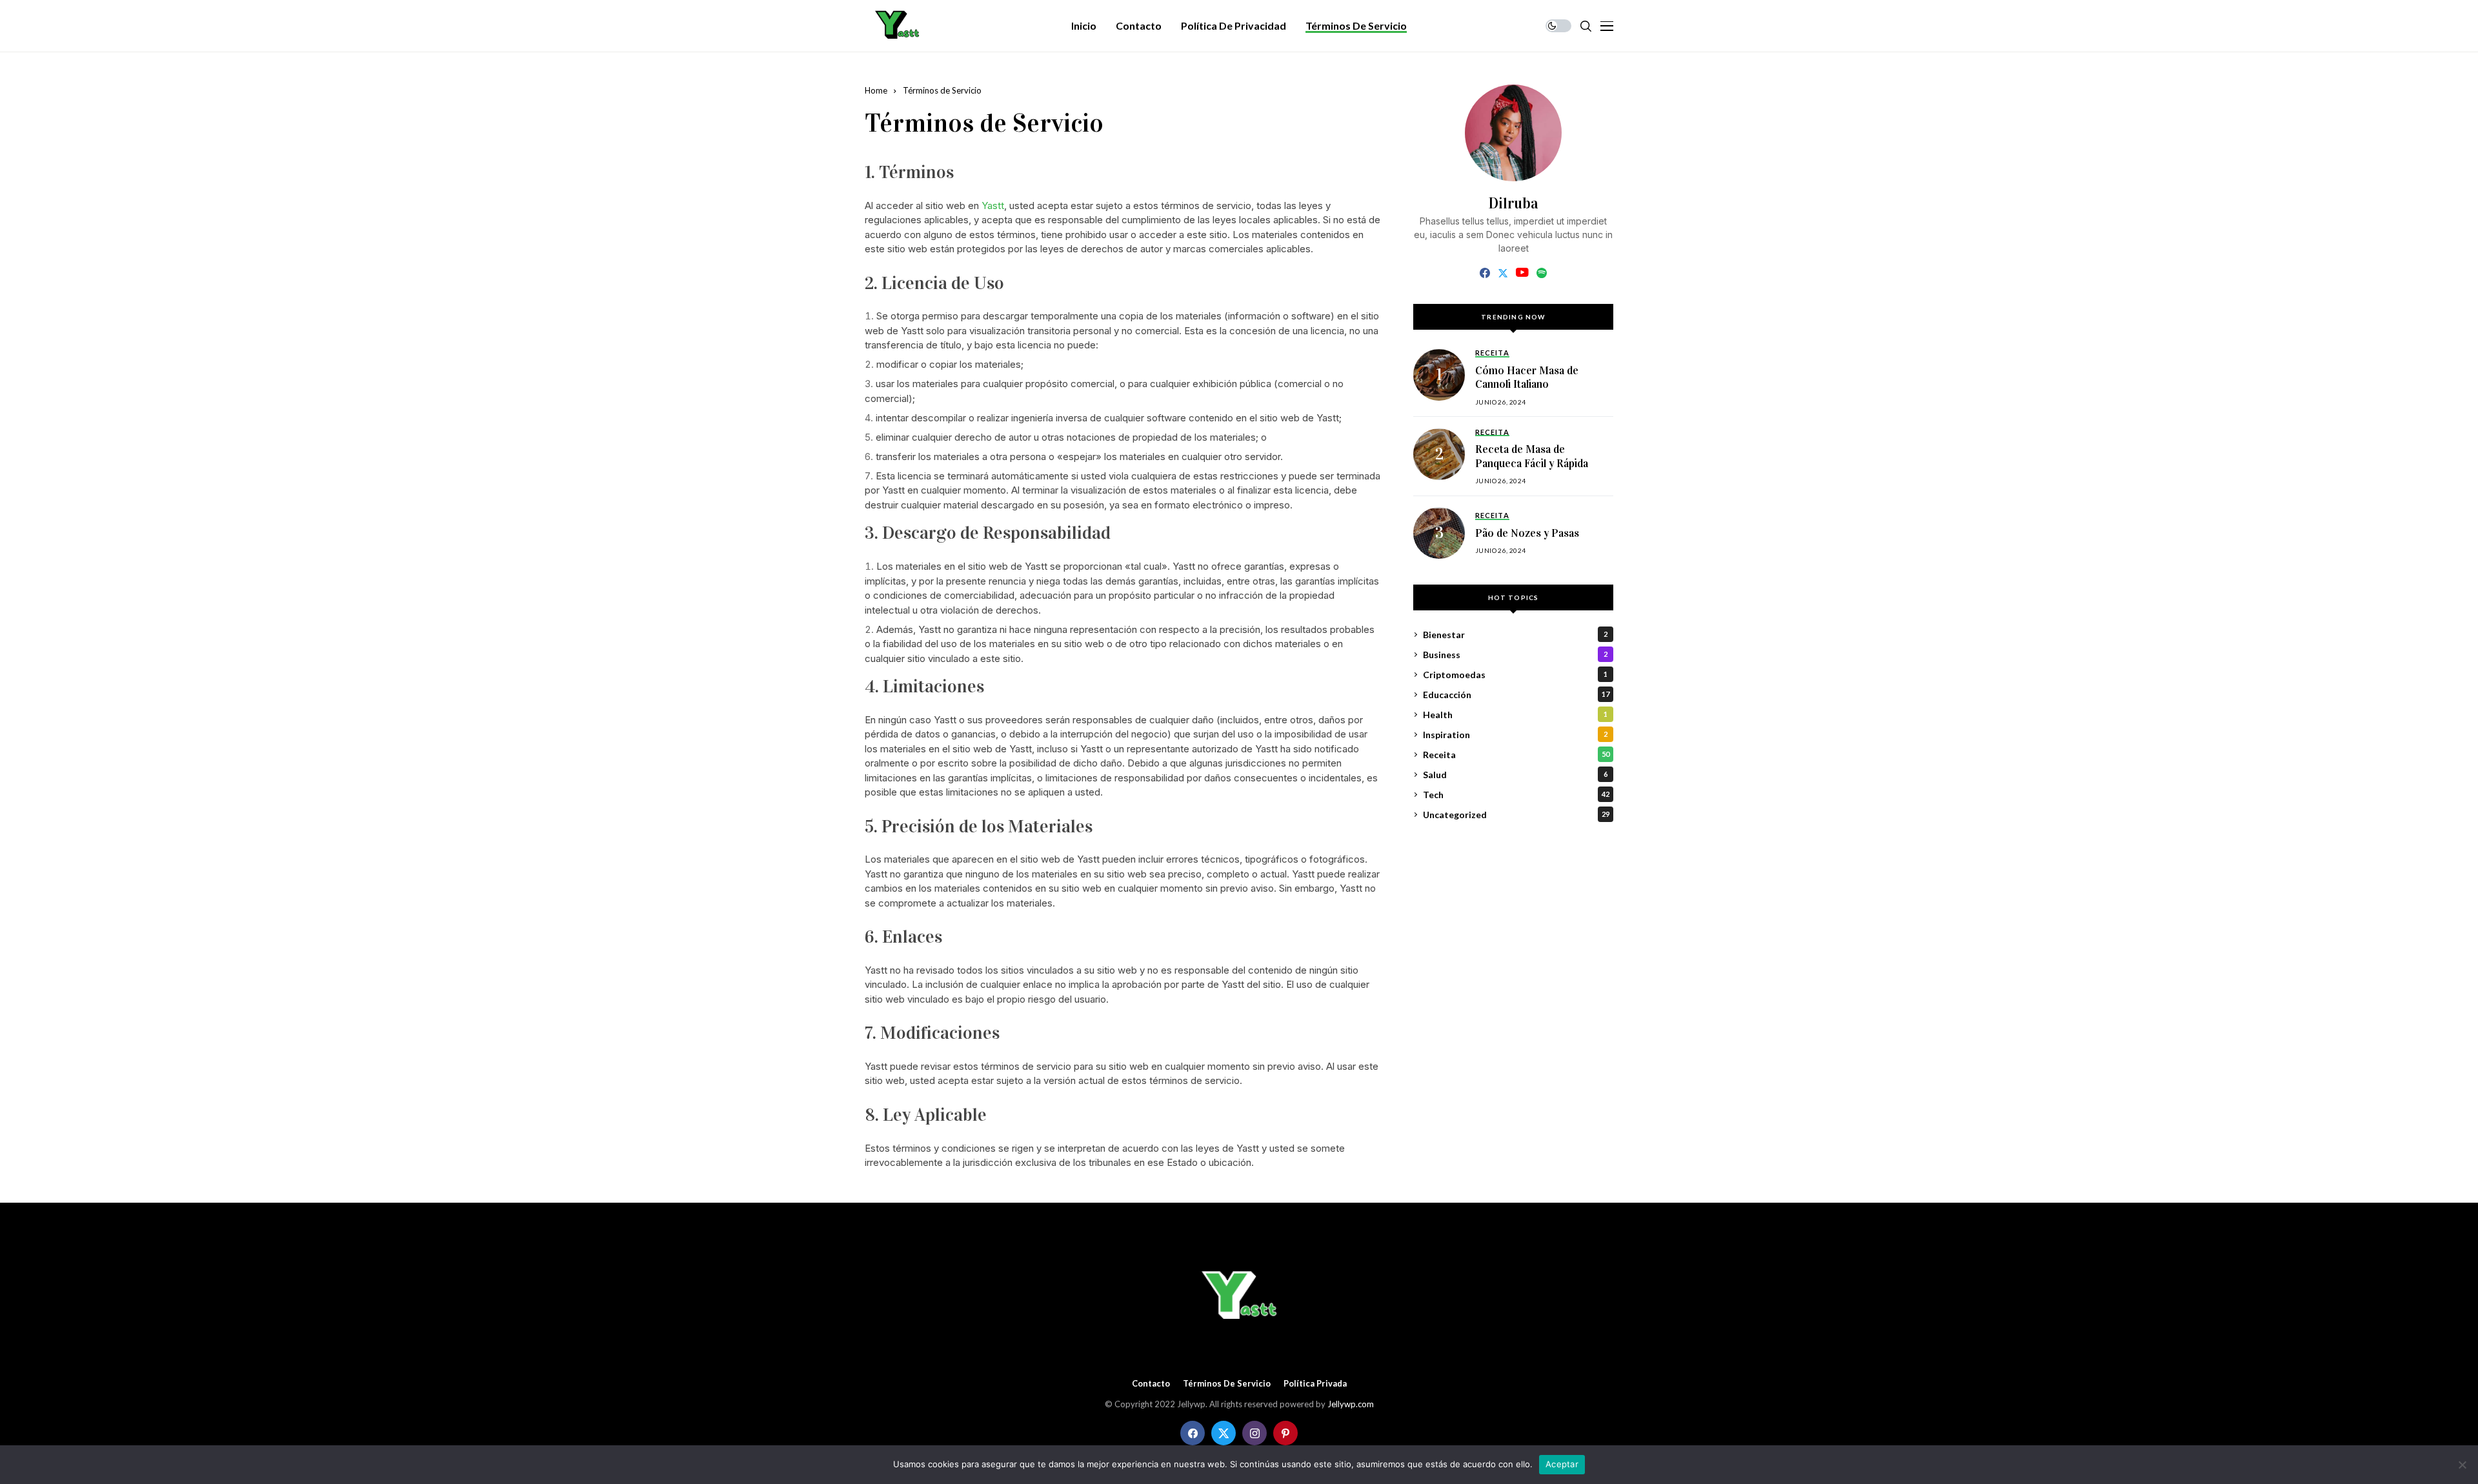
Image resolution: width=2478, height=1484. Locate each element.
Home (876, 90)
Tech (1516, 795)
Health (1515, 715)
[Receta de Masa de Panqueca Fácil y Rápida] (1439, 454)
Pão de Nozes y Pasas (1527, 533)
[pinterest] (1285, 1433)
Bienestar (1515, 635)
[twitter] (1503, 273)
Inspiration (1515, 735)
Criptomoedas (1515, 675)
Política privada (1315, 1384)
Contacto (1151, 1384)
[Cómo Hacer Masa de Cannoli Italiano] (1439, 375)
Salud (1515, 775)
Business (1515, 655)
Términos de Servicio (1227, 1384)
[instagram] (1254, 1433)
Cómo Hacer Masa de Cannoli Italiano (1527, 378)
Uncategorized (1516, 815)
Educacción (1516, 695)
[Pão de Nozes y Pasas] (1439, 533)
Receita (1516, 755)
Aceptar (1562, 1464)
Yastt (993, 206)
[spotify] (1542, 273)
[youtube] (1522, 273)
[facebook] (1485, 273)
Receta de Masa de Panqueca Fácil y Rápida (1532, 456)
